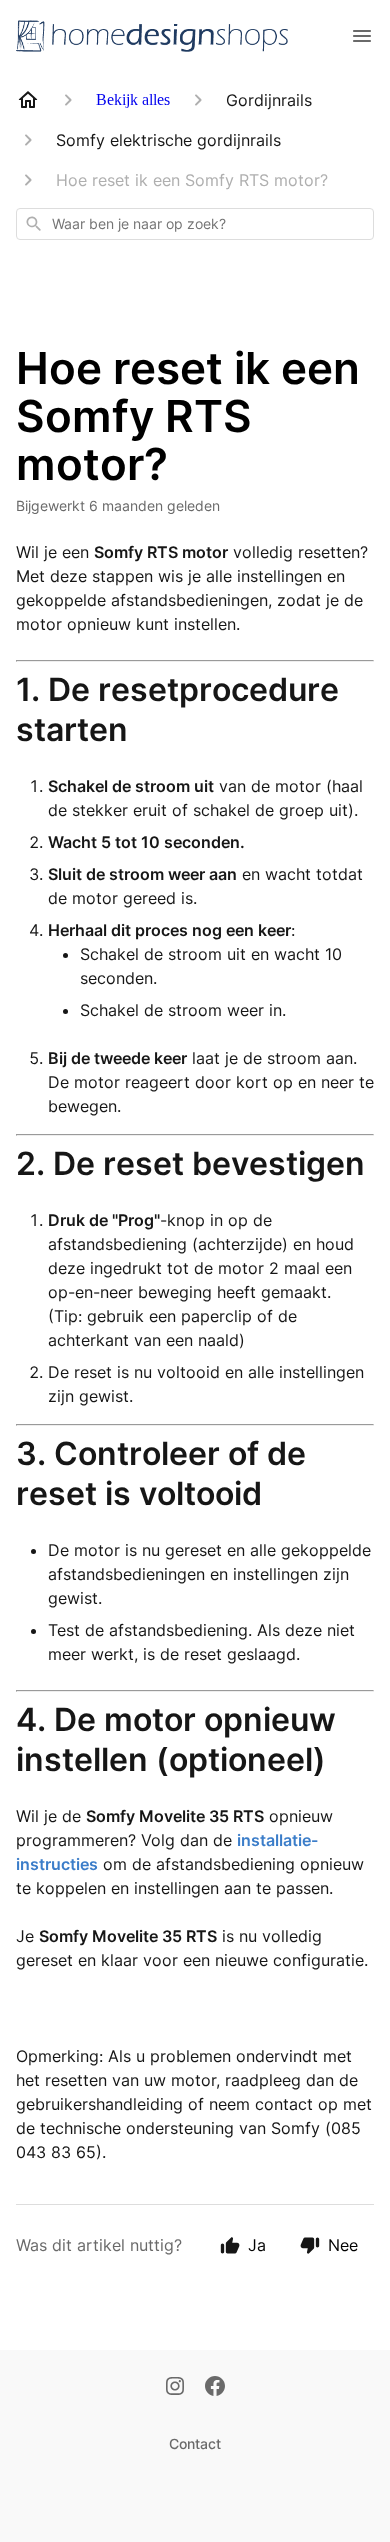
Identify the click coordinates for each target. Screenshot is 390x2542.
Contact (195, 2443)
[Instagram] (175, 2388)
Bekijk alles (133, 99)
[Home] (28, 100)
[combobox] (195, 224)
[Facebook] (215, 2388)
